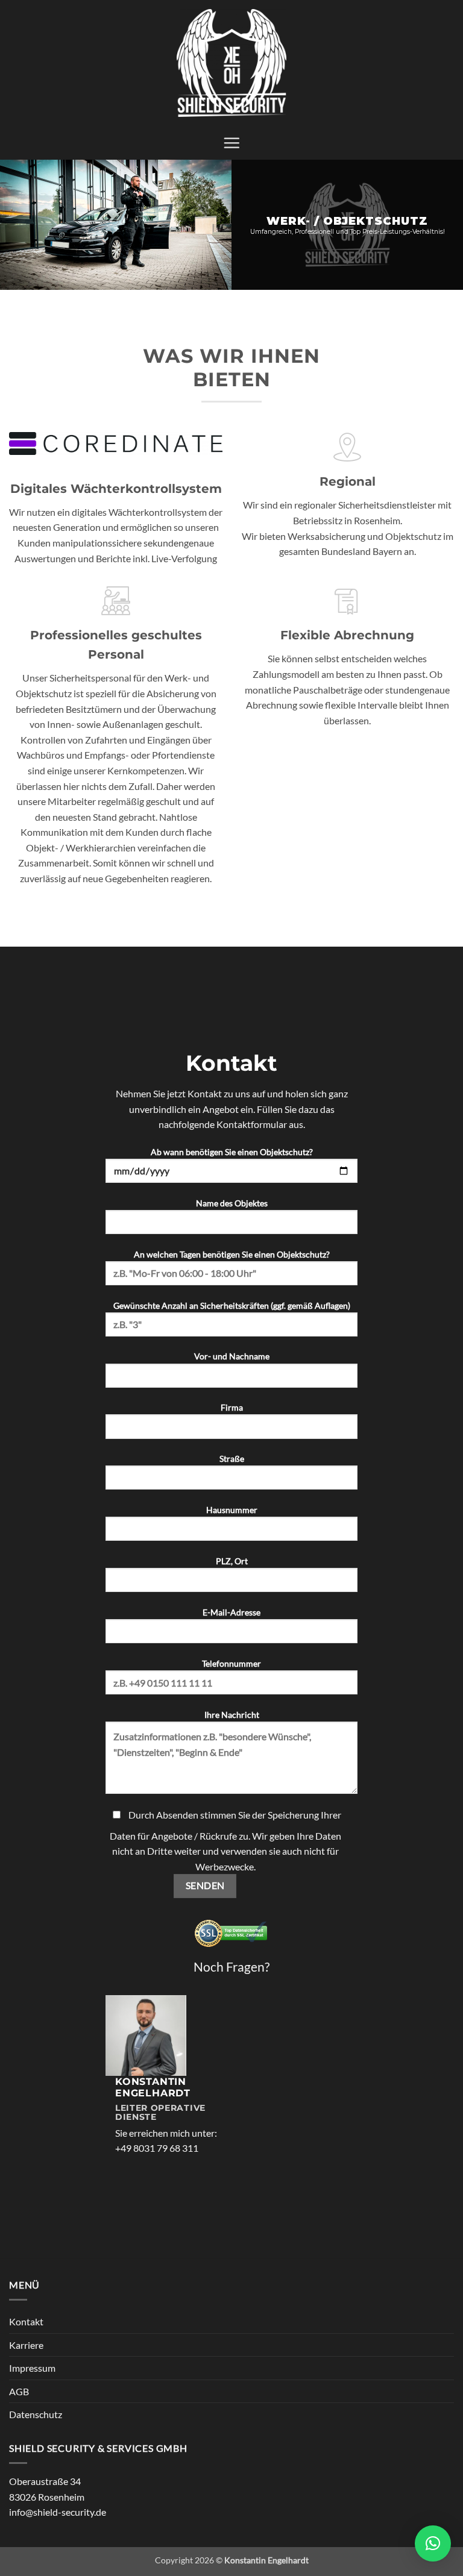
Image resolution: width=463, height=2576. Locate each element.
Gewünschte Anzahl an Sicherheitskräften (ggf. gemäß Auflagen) (232, 1305)
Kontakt (26, 2321)
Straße (232, 1459)
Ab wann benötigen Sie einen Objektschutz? (232, 1152)
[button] (231, 143)
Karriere (26, 2345)
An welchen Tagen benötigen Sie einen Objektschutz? (232, 1254)
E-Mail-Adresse (231, 1612)
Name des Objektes (232, 1203)
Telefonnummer (231, 1663)
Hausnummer (232, 1510)
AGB (19, 2391)
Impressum (32, 2368)
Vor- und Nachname (232, 1356)
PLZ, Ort (232, 1561)
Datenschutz (36, 2414)
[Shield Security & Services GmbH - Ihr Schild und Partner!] (231, 63)
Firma (232, 1407)
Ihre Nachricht (232, 1715)
